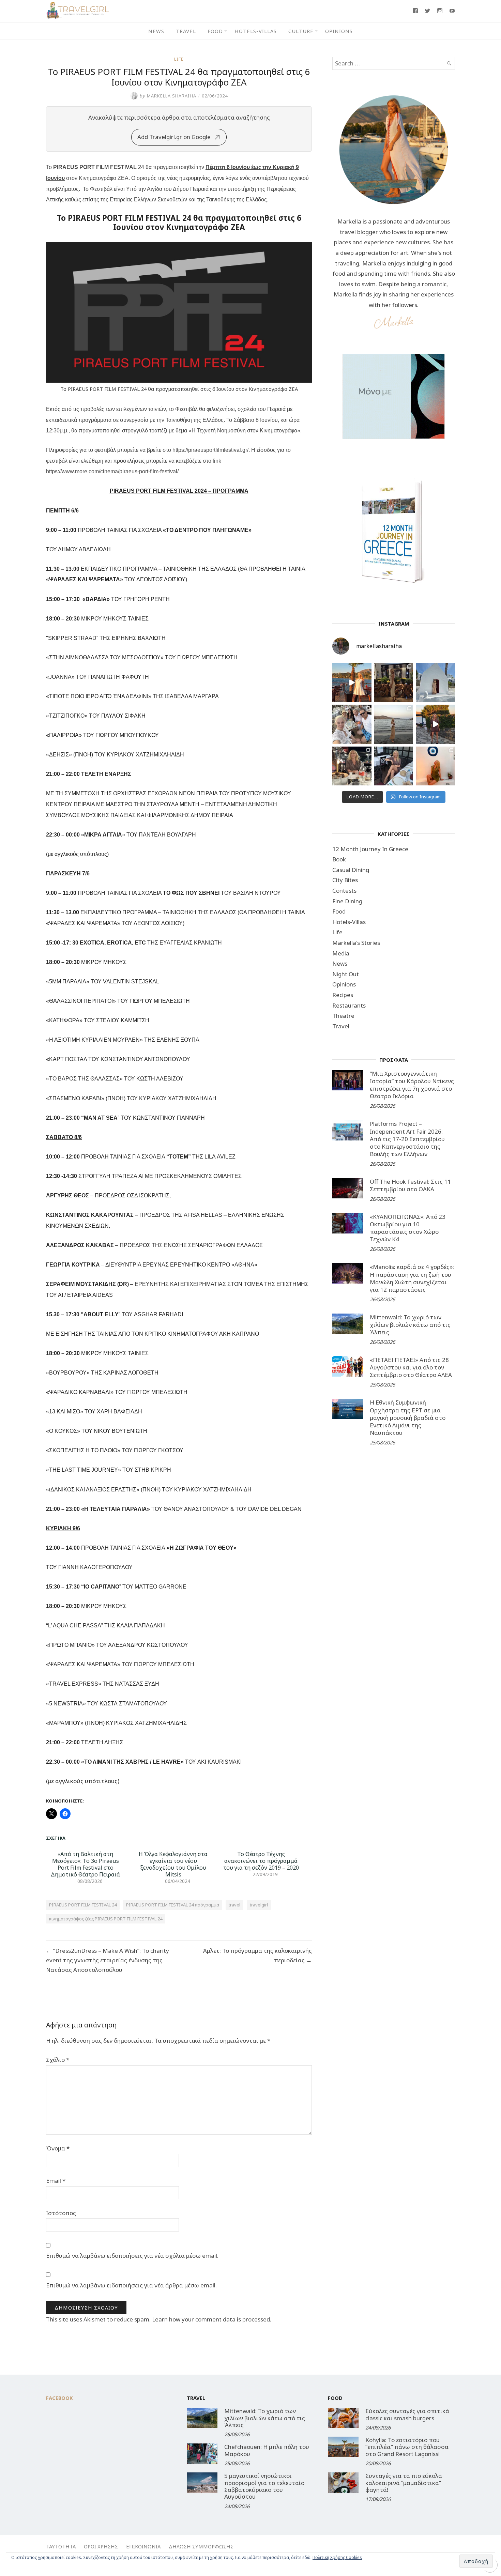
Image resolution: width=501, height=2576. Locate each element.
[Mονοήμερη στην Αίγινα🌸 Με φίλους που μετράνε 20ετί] (352, 724)
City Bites (345, 880)
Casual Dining (351, 870)
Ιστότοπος (61, 2213)
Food (215, 31)
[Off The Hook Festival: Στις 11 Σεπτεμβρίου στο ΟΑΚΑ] (348, 1188)
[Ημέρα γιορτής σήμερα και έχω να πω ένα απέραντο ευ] (394, 766)
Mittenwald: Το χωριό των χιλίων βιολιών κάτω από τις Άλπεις (410, 1325)
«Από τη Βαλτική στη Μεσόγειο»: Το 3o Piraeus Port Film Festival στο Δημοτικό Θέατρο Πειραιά (85, 1864)
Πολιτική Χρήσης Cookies (337, 2557)
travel (234, 1905)
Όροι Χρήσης (101, 2546)
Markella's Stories (356, 943)
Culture (301, 31)
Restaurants (349, 1005)
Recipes (343, 995)
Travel (186, 31)
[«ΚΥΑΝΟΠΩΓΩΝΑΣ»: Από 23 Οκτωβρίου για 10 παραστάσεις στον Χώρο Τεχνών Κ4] (348, 1223)
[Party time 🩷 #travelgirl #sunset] (394, 724)
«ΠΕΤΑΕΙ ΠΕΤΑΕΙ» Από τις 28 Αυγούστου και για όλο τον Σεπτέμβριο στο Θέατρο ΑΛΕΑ (411, 1367)
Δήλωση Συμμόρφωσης (201, 2546)
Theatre (343, 1016)
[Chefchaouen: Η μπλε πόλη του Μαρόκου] (202, 2454)
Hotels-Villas (256, 31)
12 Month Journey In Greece (370, 849)
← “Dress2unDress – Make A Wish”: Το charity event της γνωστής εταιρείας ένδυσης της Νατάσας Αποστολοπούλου (108, 1960)
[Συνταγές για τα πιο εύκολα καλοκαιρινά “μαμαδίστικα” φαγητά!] (343, 2483)
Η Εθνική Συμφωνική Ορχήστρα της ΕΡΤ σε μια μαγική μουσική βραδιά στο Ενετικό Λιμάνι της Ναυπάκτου (408, 1417)
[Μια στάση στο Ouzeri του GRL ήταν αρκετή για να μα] (435, 724)
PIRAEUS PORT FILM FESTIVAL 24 (83, 1905)
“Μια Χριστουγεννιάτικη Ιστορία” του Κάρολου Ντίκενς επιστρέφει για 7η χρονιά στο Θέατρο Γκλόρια (412, 1085)
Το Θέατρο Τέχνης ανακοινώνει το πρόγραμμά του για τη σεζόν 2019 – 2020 (261, 1861)
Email (56, 2181)
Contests (344, 891)
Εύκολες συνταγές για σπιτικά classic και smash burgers (407, 2414)
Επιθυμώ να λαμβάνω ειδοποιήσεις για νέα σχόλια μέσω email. (132, 2256)
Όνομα (58, 2148)
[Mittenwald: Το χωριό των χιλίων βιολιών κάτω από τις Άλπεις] (348, 1324)
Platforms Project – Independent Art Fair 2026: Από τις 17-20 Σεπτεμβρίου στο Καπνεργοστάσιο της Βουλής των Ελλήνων (407, 1139)
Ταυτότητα (61, 2546)
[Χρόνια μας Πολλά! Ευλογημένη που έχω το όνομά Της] (435, 682)
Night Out (346, 974)
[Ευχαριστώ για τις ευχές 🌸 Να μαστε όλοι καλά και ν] (394, 682)
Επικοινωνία (143, 2546)
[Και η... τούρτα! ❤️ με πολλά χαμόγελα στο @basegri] (352, 766)
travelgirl (259, 1905)
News (156, 31)
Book (339, 859)
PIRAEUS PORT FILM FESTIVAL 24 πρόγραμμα (173, 1905)
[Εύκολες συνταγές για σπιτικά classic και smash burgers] (343, 2418)
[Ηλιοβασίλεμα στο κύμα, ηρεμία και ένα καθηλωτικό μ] (352, 682)
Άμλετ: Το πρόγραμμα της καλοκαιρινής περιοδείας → (257, 1955)
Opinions (339, 31)
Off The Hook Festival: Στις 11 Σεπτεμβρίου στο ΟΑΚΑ (410, 1185)
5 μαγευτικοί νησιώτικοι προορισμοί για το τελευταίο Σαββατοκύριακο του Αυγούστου (264, 2486)
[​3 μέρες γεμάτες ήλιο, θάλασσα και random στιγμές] (435, 766)
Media (341, 953)
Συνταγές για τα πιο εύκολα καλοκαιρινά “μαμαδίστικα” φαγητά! (404, 2483)
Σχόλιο (58, 2060)
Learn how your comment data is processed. (212, 2319)
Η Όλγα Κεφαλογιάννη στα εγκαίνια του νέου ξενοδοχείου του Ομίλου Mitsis (173, 1864)
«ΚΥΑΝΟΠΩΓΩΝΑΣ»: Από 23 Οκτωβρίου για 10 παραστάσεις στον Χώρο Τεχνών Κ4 (408, 1228)
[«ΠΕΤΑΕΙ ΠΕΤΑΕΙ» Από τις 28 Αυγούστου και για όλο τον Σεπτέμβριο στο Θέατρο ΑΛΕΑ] (348, 1366)
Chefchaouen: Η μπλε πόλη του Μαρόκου (267, 2450)
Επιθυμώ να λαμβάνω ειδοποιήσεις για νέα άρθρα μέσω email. (131, 2285)
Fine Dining (347, 901)
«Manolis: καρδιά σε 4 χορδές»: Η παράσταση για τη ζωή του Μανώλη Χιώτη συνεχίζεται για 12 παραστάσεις (412, 1278)
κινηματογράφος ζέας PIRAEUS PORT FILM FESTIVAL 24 (106, 1919)
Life (179, 59)
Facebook (59, 2398)
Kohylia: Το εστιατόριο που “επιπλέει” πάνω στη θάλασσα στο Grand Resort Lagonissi (407, 2447)
